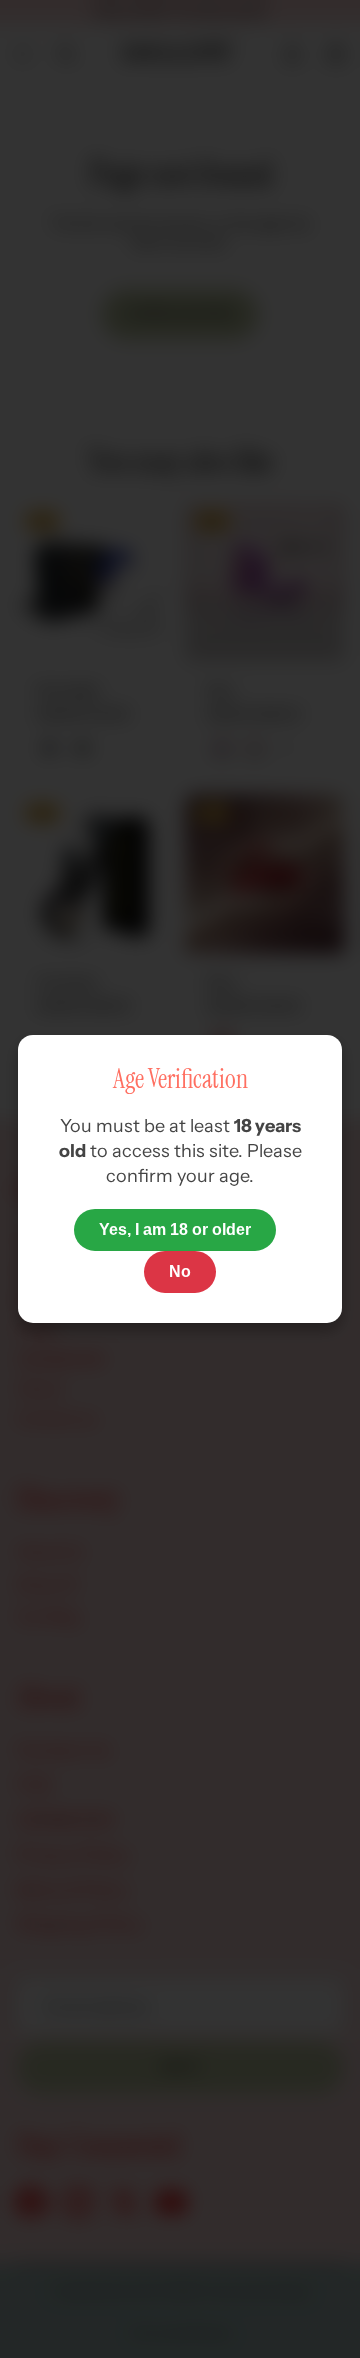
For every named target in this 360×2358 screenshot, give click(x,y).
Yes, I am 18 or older (175, 1229)
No (180, 1271)
